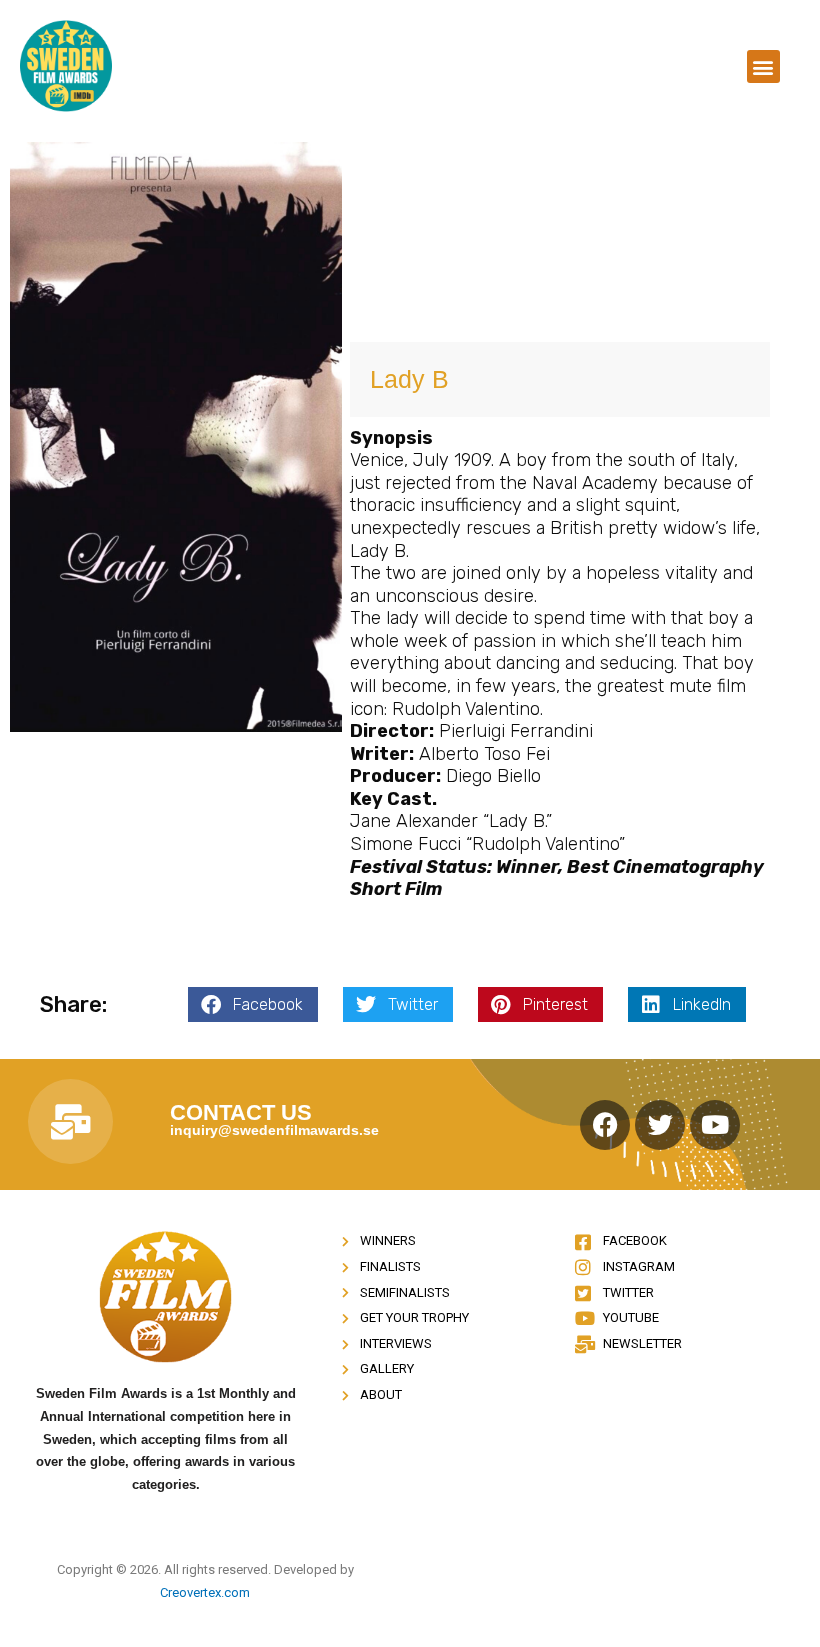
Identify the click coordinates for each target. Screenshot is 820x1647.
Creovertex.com (205, 1592)
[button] (763, 66)
